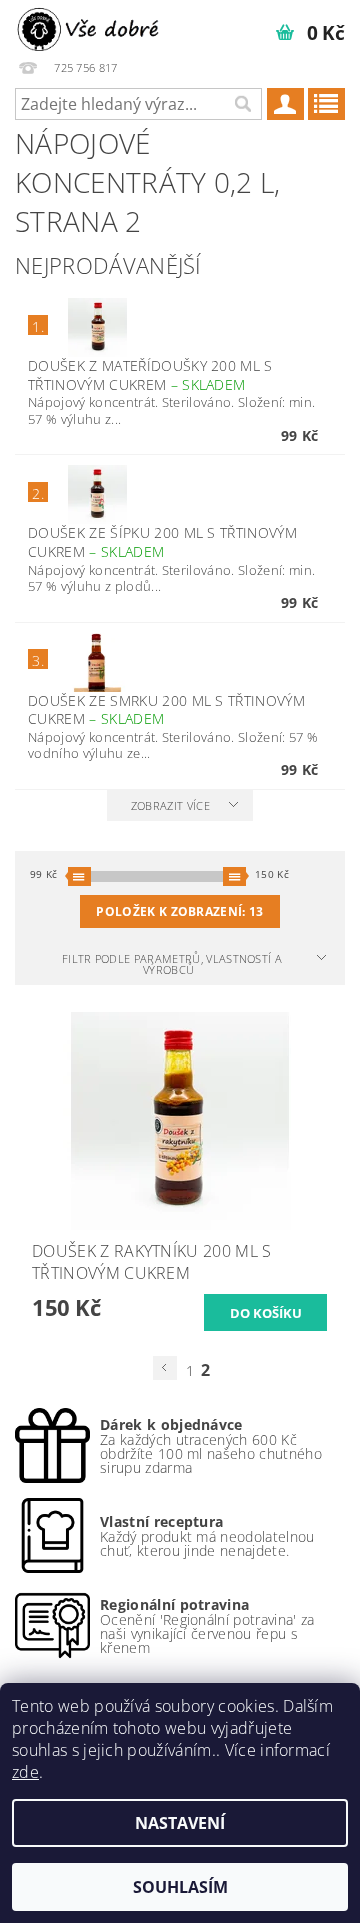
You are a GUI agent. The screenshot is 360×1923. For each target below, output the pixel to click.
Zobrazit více (170, 805)
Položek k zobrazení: (179, 911)
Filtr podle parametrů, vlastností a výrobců (172, 964)
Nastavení (180, 1823)
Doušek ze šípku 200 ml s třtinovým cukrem (162, 542)
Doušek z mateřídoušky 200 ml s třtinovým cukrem (150, 375)
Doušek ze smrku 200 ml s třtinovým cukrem (166, 710)
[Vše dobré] (90, 26)
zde (25, 1772)
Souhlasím (180, 1887)
